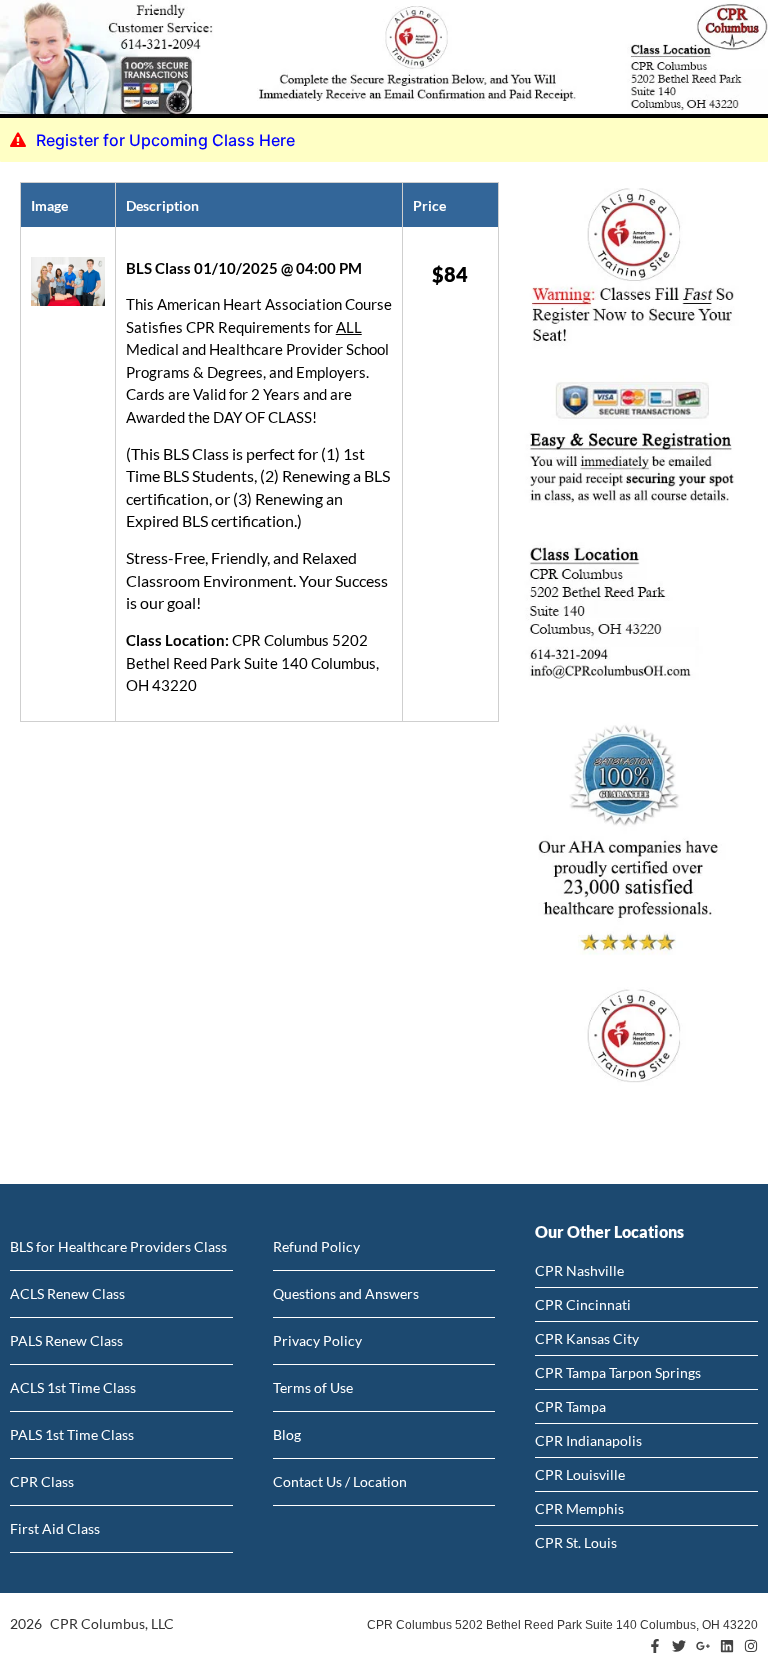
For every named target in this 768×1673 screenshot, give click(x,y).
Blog (287, 1434)
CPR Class (42, 1481)
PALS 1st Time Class (72, 1434)
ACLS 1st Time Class (73, 1387)
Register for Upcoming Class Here (165, 140)
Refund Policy (316, 1246)
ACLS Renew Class (67, 1293)
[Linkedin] (727, 1646)
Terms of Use (313, 1387)
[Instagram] (751, 1646)
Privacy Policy (317, 1340)
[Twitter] (679, 1646)
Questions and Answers (346, 1293)
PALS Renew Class (66, 1340)
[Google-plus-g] (703, 1646)
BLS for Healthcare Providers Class (118, 1246)
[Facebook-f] (655, 1646)
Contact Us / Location (340, 1481)
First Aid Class (55, 1528)
